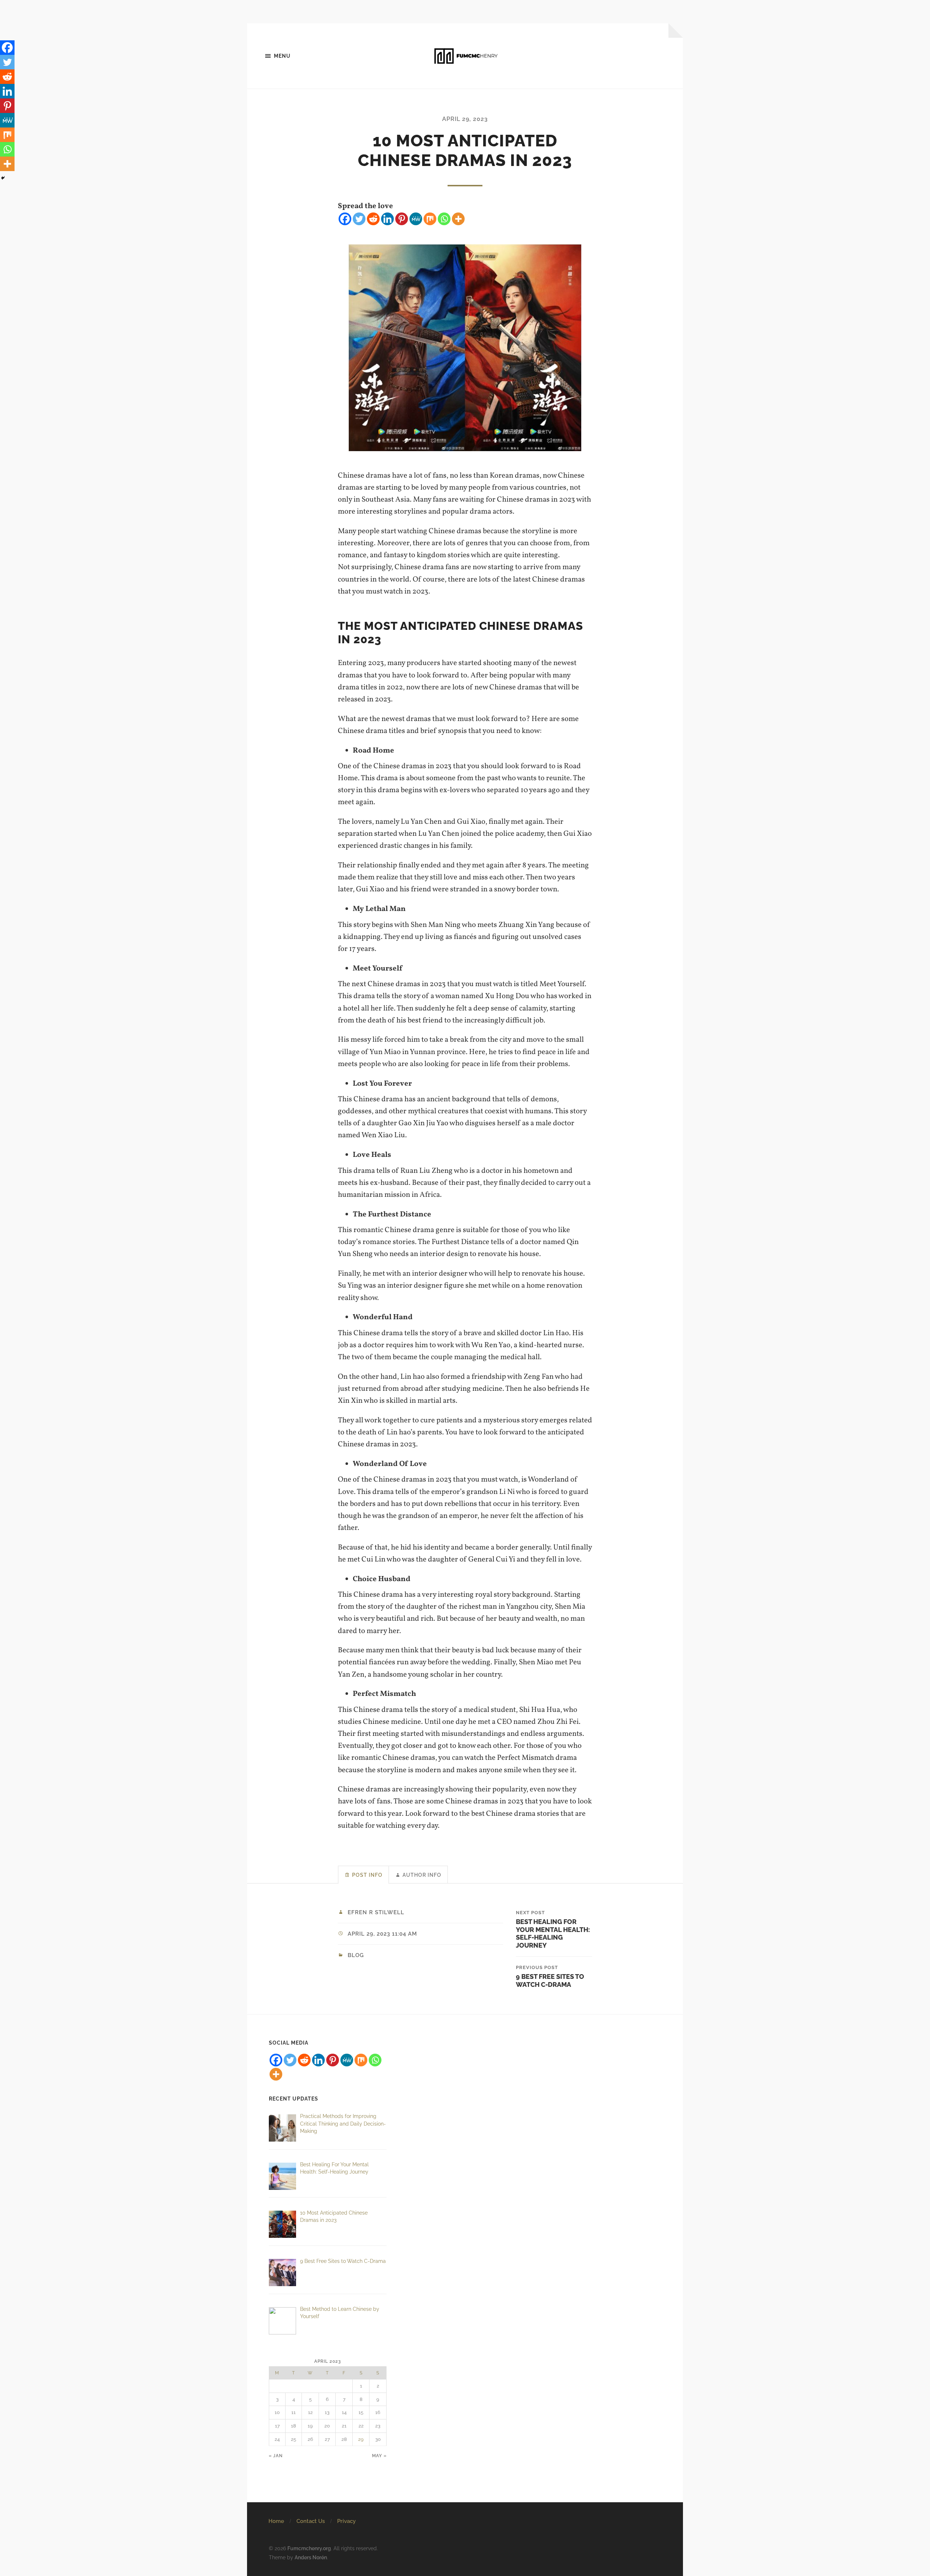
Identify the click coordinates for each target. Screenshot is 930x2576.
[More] (458, 219)
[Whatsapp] (444, 219)
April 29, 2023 (465, 119)
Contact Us (311, 2521)
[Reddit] (373, 219)
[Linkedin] (387, 219)
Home (276, 2521)
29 (361, 2439)
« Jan (276, 2456)
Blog (356, 1955)
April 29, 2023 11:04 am (382, 1934)
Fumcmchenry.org (309, 2548)
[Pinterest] (402, 219)
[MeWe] (416, 219)
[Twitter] (359, 219)
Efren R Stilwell (376, 1912)
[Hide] (3, 178)
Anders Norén (311, 2557)
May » (379, 2456)
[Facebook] (345, 219)
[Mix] (430, 219)
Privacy (346, 2521)
